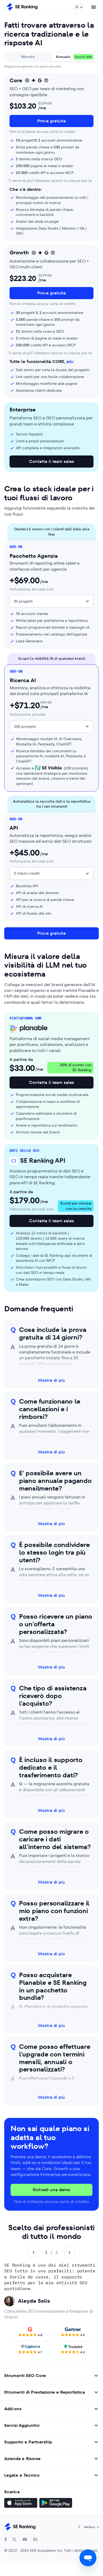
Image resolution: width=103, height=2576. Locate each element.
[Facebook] (6, 2539)
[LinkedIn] (35, 2539)
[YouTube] (25, 2539)
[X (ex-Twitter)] (14, 2539)
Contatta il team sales (51, 461)
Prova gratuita (51, 121)
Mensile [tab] (28, 57)
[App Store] (21, 2504)
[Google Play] (56, 2504)
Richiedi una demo (51, 2190)
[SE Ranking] (22, 7)
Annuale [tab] (74, 57)
